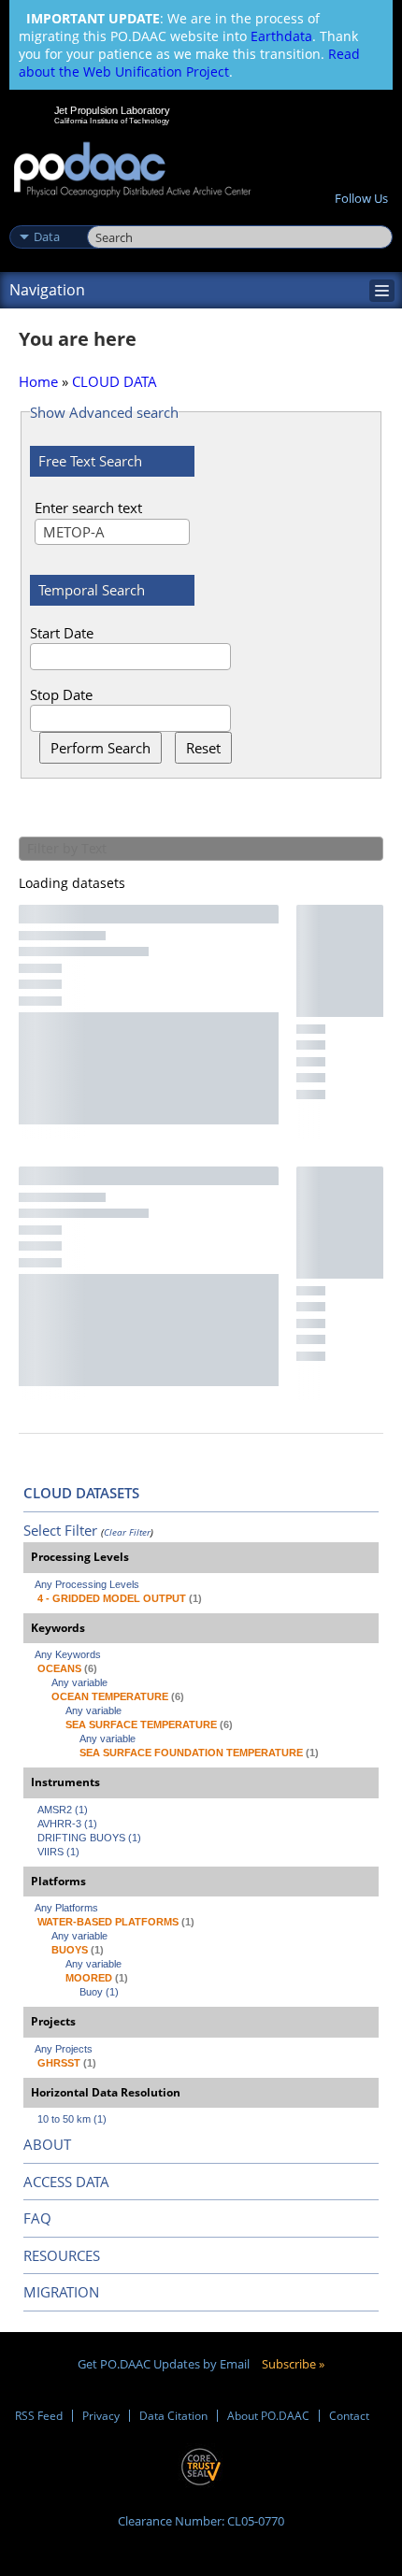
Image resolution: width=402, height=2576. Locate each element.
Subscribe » (293, 2364)
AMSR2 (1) (63, 1810)
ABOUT (47, 2144)
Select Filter (60, 1530)
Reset (203, 748)
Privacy (101, 2416)
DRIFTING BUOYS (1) (89, 1838)
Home (38, 381)
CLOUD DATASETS (81, 1493)
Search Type (46, 217)
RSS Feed (39, 2416)
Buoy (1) (99, 1992)
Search (108, 217)
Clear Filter (127, 1532)
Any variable (79, 1682)
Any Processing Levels (87, 1584)
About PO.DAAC (268, 2416)
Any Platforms (66, 1908)
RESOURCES (62, 2255)
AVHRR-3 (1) (67, 1824)
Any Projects (64, 2049)
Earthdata (281, 36)
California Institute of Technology (112, 121)
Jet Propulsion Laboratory (112, 110)
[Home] (132, 171)
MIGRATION (61, 2292)
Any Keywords (68, 1654)
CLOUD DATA (115, 381)
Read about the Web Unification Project (189, 63)
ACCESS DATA (66, 2182)
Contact (349, 2416)
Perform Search (100, 748)
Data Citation (173, 2416)
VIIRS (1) (58, 1852)
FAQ (37, 2218)
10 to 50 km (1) (72, 2119)
